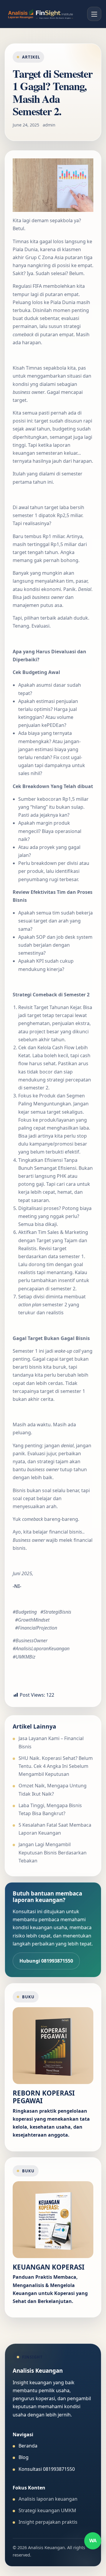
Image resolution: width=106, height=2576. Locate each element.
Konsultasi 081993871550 (47, 2469)
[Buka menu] (94, 14)
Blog (24, 2457)
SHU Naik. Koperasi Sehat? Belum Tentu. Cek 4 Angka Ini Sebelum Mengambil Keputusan (56, 1766)
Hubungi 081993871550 (46, 1961)
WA (93, 2541)
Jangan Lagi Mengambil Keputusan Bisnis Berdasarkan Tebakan (53, 1852)
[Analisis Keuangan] (41, 14)
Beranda (28, 2446)
